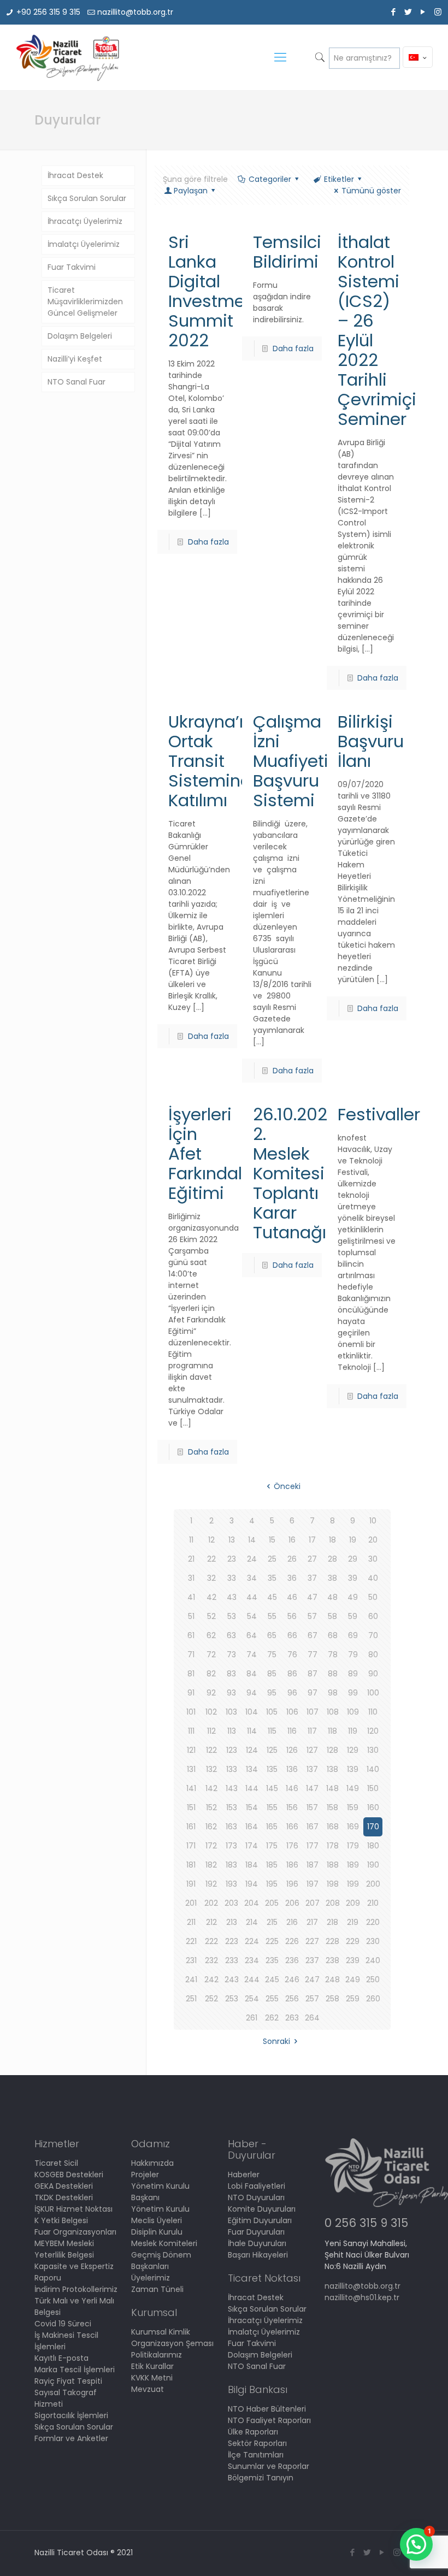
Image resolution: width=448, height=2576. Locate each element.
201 (191, 1903)
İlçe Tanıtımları (256, 2455)
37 (312, 1578)
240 (373, 1960)
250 (373, 1980)
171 (191, 1846)
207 (313, 1903)
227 (312, 1941)
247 (312, 1980)
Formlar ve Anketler (71, 2438)
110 (373, 1712)
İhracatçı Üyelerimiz (85, 221)
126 (292, 1750)
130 (373, 1750)
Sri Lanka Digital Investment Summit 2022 (215, 291)
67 (313, 1635)
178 (333, 1846)
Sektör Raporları (257, 2443)
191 (191, 1884)
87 (313, 1674)
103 (231, 1712)
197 (313, 1884)
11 (191, 1540)
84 (252, 1674)
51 (191, 1616)
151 (191, 1807)
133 (232, 1769)
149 (353, 1788)
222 (211, 1941)
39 (353, 1578)
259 (353, 1999)
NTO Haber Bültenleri (267, 2409)
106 (292, 1712)
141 (191, 1788)
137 (312, 1769)
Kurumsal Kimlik (161, 2332)
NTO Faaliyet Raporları (269, 2420)
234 (252, 1960)
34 (252, 1578)
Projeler (145, 2175)
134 (252, 1769)
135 (272, 1769)
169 (353, 1827)
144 (252, 1788)
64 (252, 1635)
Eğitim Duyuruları (260, 2220)
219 (353, 1922)
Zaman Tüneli (157, 2289)
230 (373, 1941)
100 (373, 1693)
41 (191, 1597)
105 (272, 1712)
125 (272, 1750)
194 (252, 1884)
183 (231, 1865)
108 (333, 1712)
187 (313, 1865)
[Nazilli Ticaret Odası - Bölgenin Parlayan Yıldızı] (67, 57)
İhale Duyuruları (257, 2243)
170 (373, 1827)
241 (191, 1980)
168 (333, 1827)
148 (332, 1788)
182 (211, 1865)
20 (373, 1540)
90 (373, 1674)
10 (373, 1521)
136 (292, 1769)
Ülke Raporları (253, 2432)
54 (252, 1616)
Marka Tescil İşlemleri (75, 2370)
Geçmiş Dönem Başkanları (161, 2261)
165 (272, 1827)
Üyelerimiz (151, 2278)
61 (191, 1635)
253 (232, 1999)
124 (252, 1750)
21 (191, 1559)
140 (373, 1769)
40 (373, 1578)
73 (231, 1655)
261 (252, 2018)
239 (353, 1960)
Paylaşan (191, 191)
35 (272, 1578)
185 (272, 1865)
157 (312, 1807)
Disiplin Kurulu (157, 2232)
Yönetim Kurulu (160, 2209)
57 (312, 1616)
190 (373, 1865)
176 (292, 1846)
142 (211, 1788)
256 (292, 1999)
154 (252, 1807)
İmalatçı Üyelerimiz (84, 244)
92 (211, 1693)
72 (211, 1655)
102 (211, 1712)
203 (231, 1903)
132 (211, 1769)
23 (232, 1559)
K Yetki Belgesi (61, 2220)
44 (252, 1597)
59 (353, 1616)
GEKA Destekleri (64, 2186)
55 (272, 1616)
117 (312, 1731)
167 (313, 1827)
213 (232, 1922)
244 (252, 1980)
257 (312, 1999)
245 (272, 1980)
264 (312, 2018)
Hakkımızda (152, 2163)
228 (332, 1941)
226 (292, 1941)
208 (333, 1903)
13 (232, 1540)
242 (211, 1980)
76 (292, 1655)
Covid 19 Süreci (63, 2324)
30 (373, 1559)
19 (353, 1540)
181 (191, 1865)
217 (312, 1922)
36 (292, 1578)
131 (191, 1769)
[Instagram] (438, 12)
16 (292, 1540)
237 (312, 1960)
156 (292, 1807)
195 (272, 1884)
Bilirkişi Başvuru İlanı (371, 741)
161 (191, 1827)
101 (191, 1712)
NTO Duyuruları (256, 2197)
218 (332, 1922)
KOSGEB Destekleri (69, 2175)
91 (191, 1693)
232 (211, 1960)
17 (312, 1540)
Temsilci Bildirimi (287, 252)
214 (252, 1922)
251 (191, 1999)
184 (252, 1865)
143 (232, 1788)
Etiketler (339, 179)
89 (353, 1674)
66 (292, 1635)
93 (231, 1693)
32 (211, 1578)
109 (353, 1712)
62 (211, 1635)
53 (232, 1616)
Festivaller (379, 1114)
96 (292, 1693)
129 (353, 1750)
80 (373, 1655)
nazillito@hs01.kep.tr (362, 2297)
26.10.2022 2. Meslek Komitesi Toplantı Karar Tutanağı (295, 1173)
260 (373, 1999)
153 (232, 1807)
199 (353, 1884)
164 (252, 1827)
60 (373, 1616)
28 (332, 1559)
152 (211, 1807)
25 (272, 1559)
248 (332, 1980)
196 (292, 1884)
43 (232, 1597)
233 (232, 1960)
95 (272, 1693)
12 (211, 1540)
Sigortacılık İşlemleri (71, 2415)
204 (252, 1903)
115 (272, 1731)
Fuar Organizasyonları (75, 2232)
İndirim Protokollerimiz (76, 2289)
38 (332, 1578)
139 (353, 1769)
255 (272, 1999)
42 (211, 1597)
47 (312, 1597)
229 (353, 1941)
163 (231, 1827)
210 (373, 1903)
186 (292, 1865)
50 (373, 1597)
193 (231, 1884)
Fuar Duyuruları (256, 2232)
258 (332, 1999)
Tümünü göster (371, 191)
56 (292, 1616)
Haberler (244, 2175)
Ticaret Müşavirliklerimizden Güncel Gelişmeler (85, 302)
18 (332, 1540)
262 (272, 2018)
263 (292, 2018)
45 (272, 1597)
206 (292, 1903)
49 (353, 1597)
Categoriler (270, 179)
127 (312, 1750)
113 (232, 1731)
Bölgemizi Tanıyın (261, 2478)
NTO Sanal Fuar (76, 382)
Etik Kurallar (152, 2366)
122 (211, 1750)
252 (211, 1999)
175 (272, 1846)
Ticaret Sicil (56, 2163)
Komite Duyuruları (262, 2209)
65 (272, 1635)
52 (211, 1616)
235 (272, 1960)
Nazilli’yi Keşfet (75, 359)
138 (332, 1769)
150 (373, 1788)
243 (232, 1980)
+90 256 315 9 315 (48, 12)
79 (353, 1655)
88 (333, 1674)
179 (353, 1846)
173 (231, 1846)
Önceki (287, 1486)
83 (231, 1674)
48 (332, 1597)
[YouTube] (423, 12)
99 (353, 1693)
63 (231, 1635)
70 (373, 1635)
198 (333, 1884)
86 (292, 1674)
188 (333, 1865)
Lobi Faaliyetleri (257, 2186)
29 (353, 1559)
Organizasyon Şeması (172, 2343)
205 (272, 1903)
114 (252, 1731)
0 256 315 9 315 (366, 2223)
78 (333, 1655)
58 (332, 1616)
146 (292, 1788)
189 (353, 1865)
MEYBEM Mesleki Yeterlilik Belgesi (64, 2249)
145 (272, 1788)
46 (292, 1597)
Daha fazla (208, 542)
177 (313, 1846)
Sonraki (276, 2041)
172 (211, 1846)
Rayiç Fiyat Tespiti (68, 2381)
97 (313, 1693)
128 (332, 1750)
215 (272, 1922)
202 (211, 1903)
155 (272, 1807)
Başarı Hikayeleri (258, 2255)
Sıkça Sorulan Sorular (87, 198)
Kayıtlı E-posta (61, 2358)
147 (312, 1788)
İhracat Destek (75, 175)
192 (211, 1884)
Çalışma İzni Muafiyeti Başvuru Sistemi (291, 761)
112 (211, 1731)
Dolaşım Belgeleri (80, 336)
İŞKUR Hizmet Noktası (73, 2209)
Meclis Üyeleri (157, 2220)
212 (211, 1922)
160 (373, 1807)
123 (232, 1750)
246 (292, 1980)
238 (332, 1960)
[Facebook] (394, 12)
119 (353, 1731)
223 (232, 1941)
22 (211, 1559)
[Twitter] (408, 12)
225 (272, 1941)
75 (272, 1655)
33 (232, 1578)
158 (332, 1807)
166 (292, 1827)
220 (373, 1922)
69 (353, 1635)
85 (272, 1674)
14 (252, 1540)
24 (252, 1559)
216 (292, 1922)
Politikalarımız (157, 2355)
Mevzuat (148, 2389)
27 (312, 1559)
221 (191, 1941)
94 (252, 1693)
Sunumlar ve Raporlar (269, 2466)
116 (292, 1731)
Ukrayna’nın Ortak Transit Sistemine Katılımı (216, 761)
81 (191, 1674)
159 (353, 1807)
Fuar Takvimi (72, 267)
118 (332, 1731)
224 (252, 1941)
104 (252, 1712)
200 (373, 1884)
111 (191, 1731)
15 (272, 1540)
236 (292, 1960)
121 (191, 1750)
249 (353, 1980)
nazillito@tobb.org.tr (135, 12)
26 (292, 1559)
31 (191, 1578)
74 (252, 1655)
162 (211, 1827)
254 (252, 1999)
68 (333, 1635)
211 (191, 1922)
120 (373, 1731)
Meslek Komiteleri (164, 2243)
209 (353, 1903)
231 (191, 1960)
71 (191, 1655)
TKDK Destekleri (64, 2197)
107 (313, 1712)
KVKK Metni (152, 2378)
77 (313, 1655)
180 (373, 1846)
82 (211, 1674)
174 (252, 1846)
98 (333, 1693)
